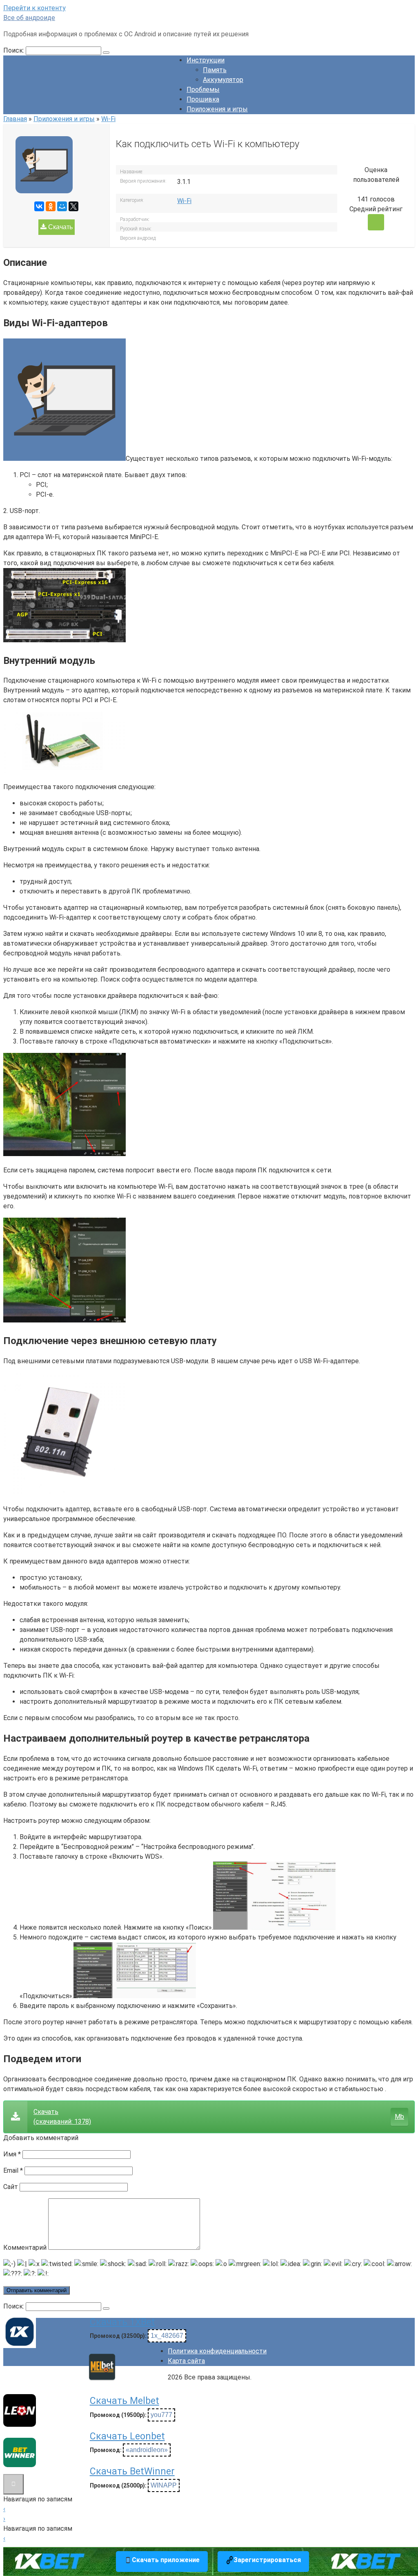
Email (13, 2170)
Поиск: (14, 50)
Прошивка (203, 99)
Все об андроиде (29, 18)
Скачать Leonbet (127, 2436)
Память (215, 70)
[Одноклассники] (51, 206)
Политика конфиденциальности (217, 2351)
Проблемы (203, 90)
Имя (12, 2154)
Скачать (60, 227)
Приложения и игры (217, 109)
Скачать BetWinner (132, 2471)
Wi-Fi (184, 201)
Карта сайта (186, 2361)
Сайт (11, 2187)
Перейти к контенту (34, 8)
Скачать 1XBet (122, 2322)
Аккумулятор (223, 80)
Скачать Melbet (125, 2401)
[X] (73, 206)
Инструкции (206, 60)
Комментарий (25, 2248)
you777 (161, 2415)
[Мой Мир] (62, 206)
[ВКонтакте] (39, 206)
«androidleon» (147, 2450)
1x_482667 (167, 2336)
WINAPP (164, 2485)
